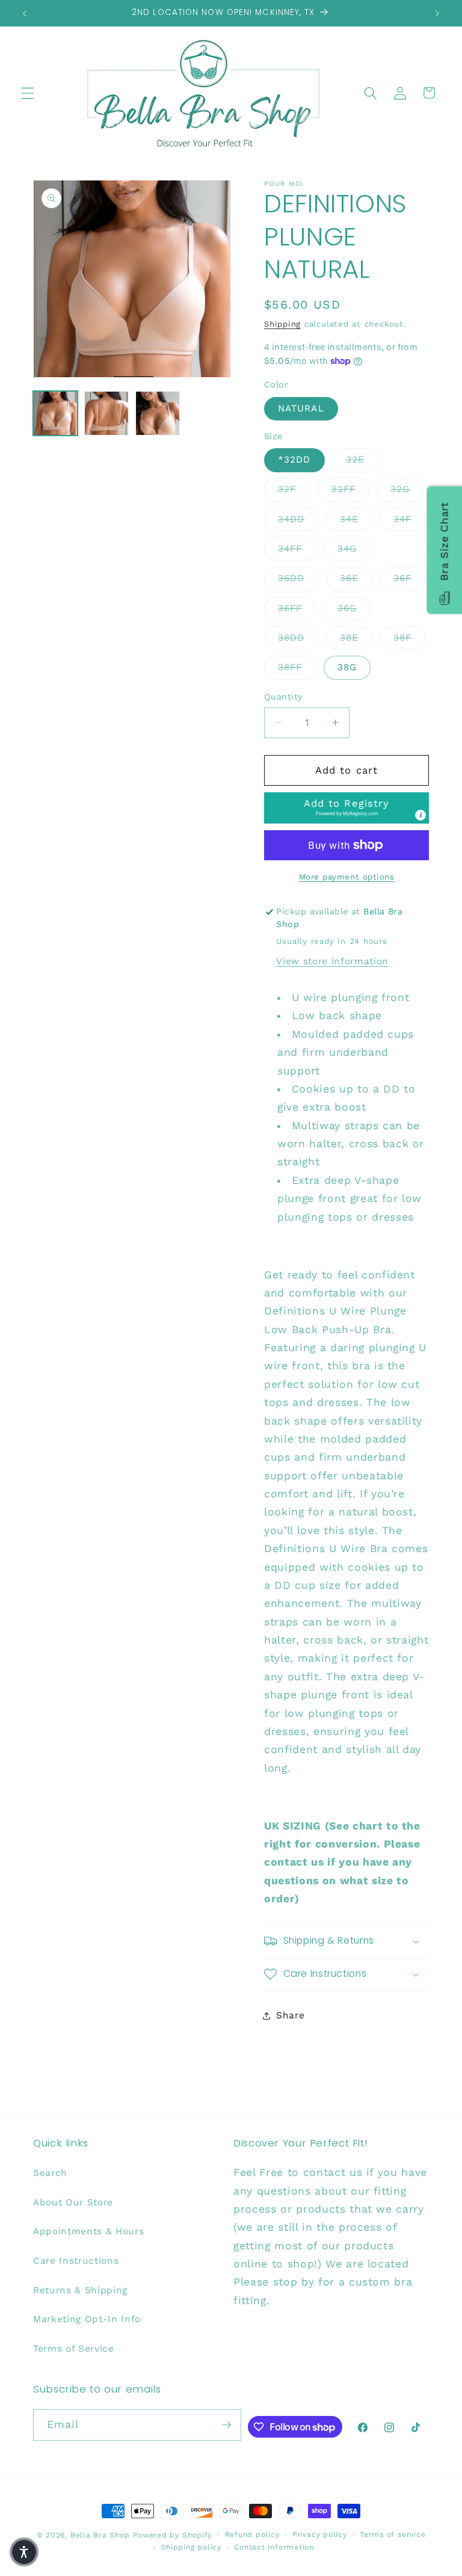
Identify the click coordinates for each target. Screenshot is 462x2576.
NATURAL (301, 408)
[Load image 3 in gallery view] (158, 413)
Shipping (282, 324)
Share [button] (290, 2015)
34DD (298, 519)
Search (50, 2173)
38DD (298, 637)
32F (294, 489)
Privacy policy (320, 2534)
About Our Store (73, 2202)
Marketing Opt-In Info (87, 2319)
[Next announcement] (437, 13)
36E (356, 578)
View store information (332, 961)
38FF (297, 667)
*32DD (294, 460)
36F (409, 578)
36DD (298, 578)
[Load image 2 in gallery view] (106, 413)
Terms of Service (74, 2349)
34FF (297, 548)
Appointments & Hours (88, 2231)
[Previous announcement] (25, 13)
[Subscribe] (226, 2425)
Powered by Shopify (172, 2535)
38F (409, 637)
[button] (28, 93)
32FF (350, 489)
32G (407, 489)
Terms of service (393, 2534)
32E (362, 459)
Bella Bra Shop (100, 2535)
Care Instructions (76, 2261)
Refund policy (252, 2534)
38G (347, 667)
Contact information (274, 2547)
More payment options (347, 877)
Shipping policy (191, 2547)
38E (356, 637)
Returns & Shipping (80, 2290)
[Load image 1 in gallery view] (55, 413)
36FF (297, 608)
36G (354, 608)
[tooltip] (420, 815)
